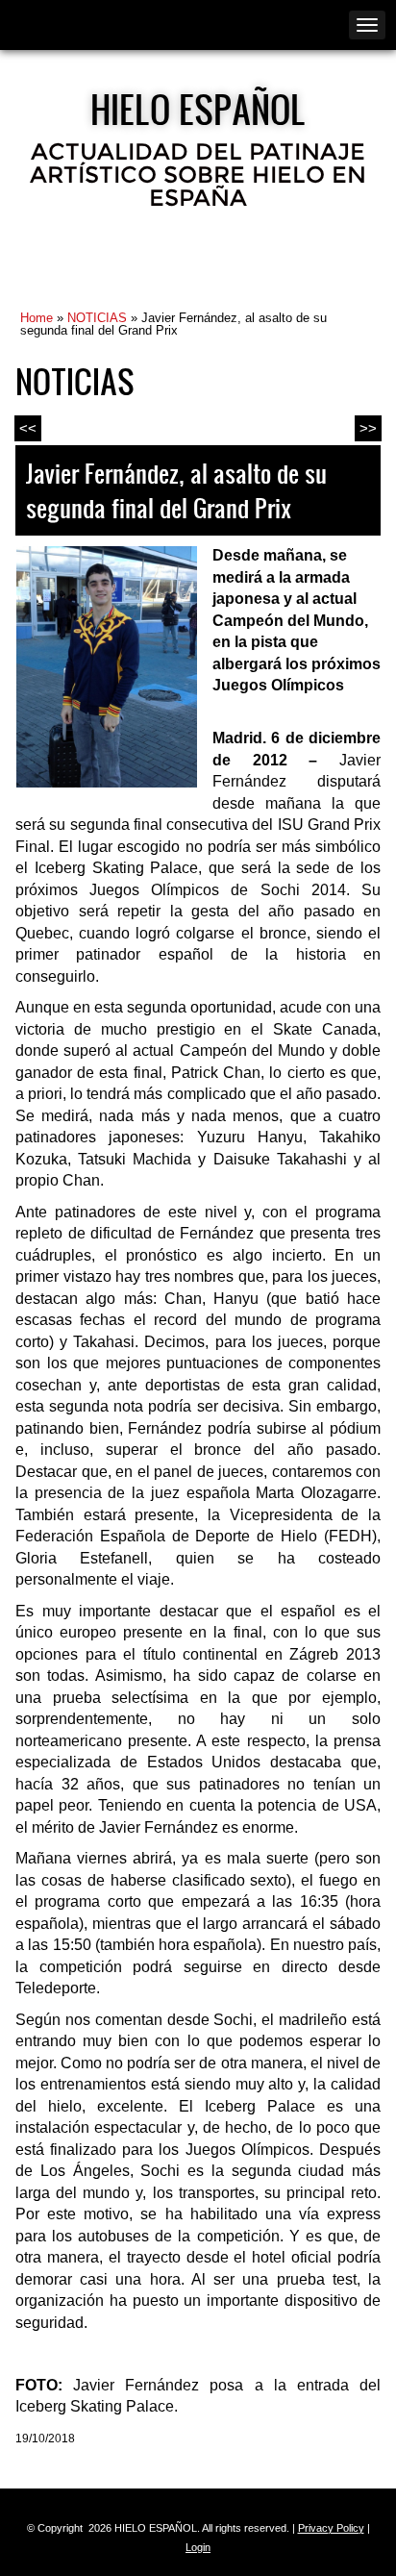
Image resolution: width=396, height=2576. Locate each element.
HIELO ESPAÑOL (198, 109)
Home (37, 318)
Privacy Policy (331, 2528)
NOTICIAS (97, 318)
